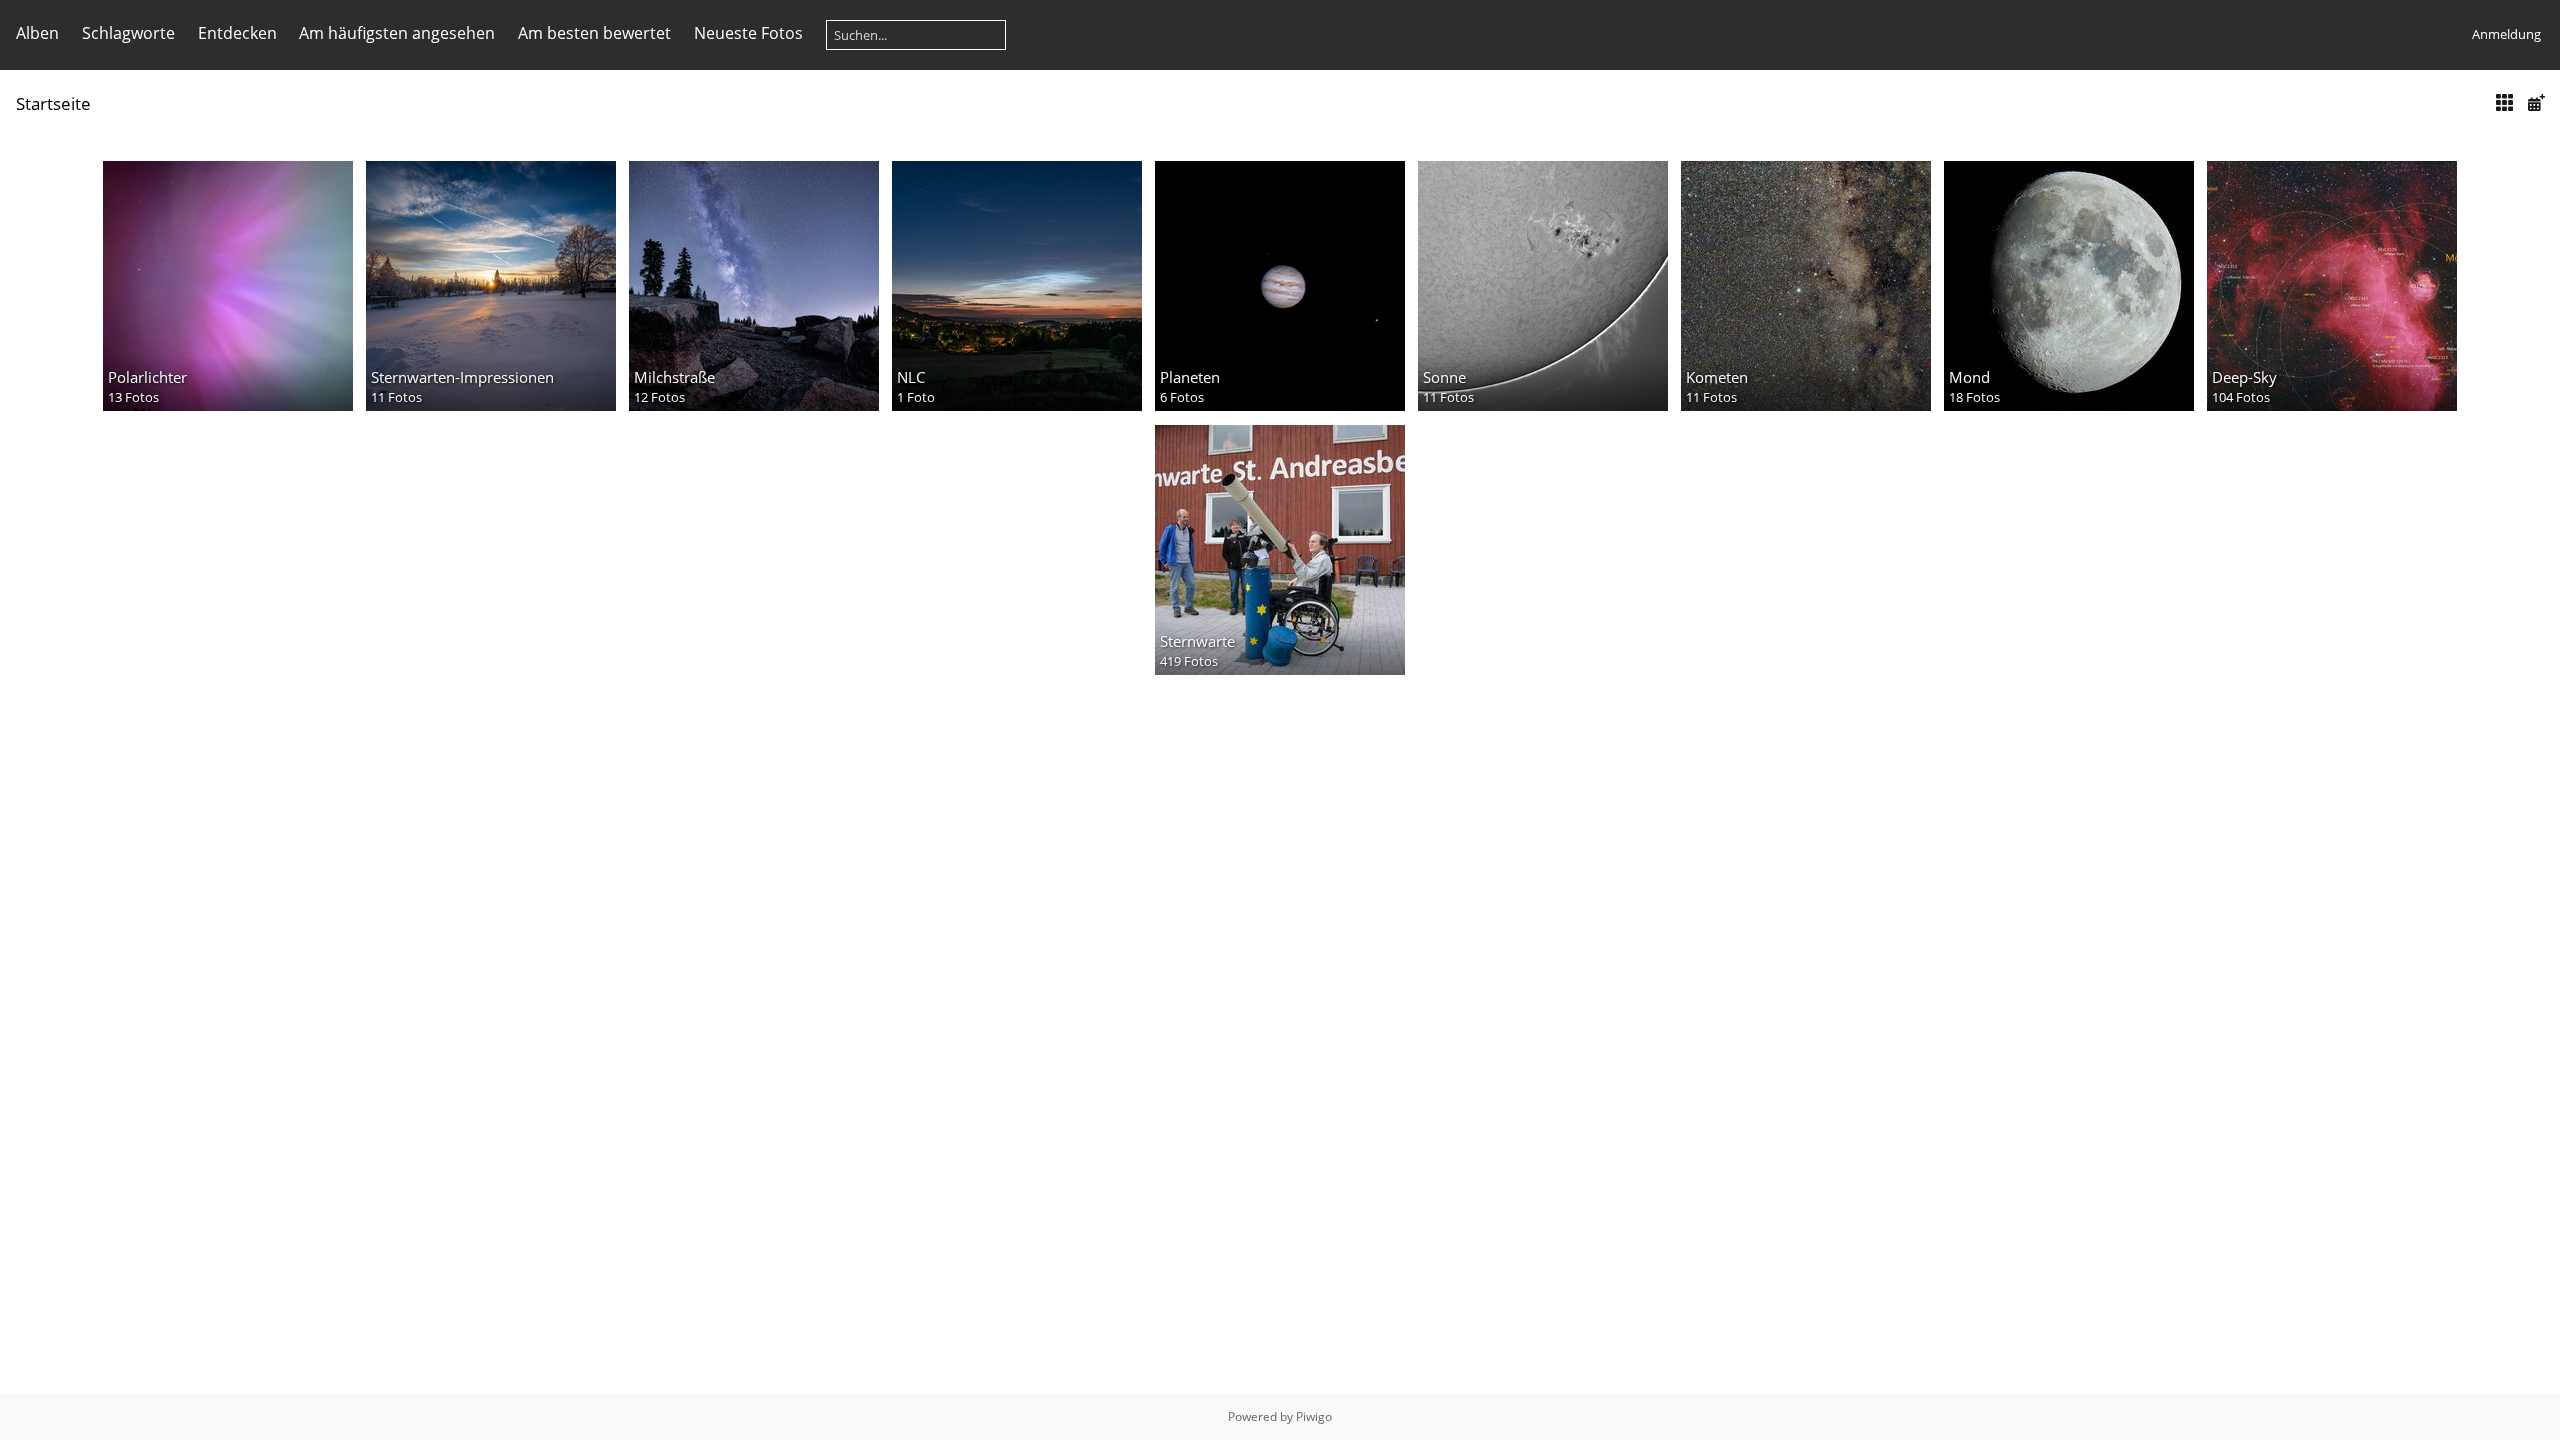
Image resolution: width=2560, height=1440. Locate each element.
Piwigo (1314, 1416)
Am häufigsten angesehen (397, 33)
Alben (37, 33)
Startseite (53, 103)
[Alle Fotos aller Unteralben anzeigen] (2504, 102)
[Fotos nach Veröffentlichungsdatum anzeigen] (2536, 102)
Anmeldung (2506, 34)
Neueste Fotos (748, 33)
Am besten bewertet (594, 33)
